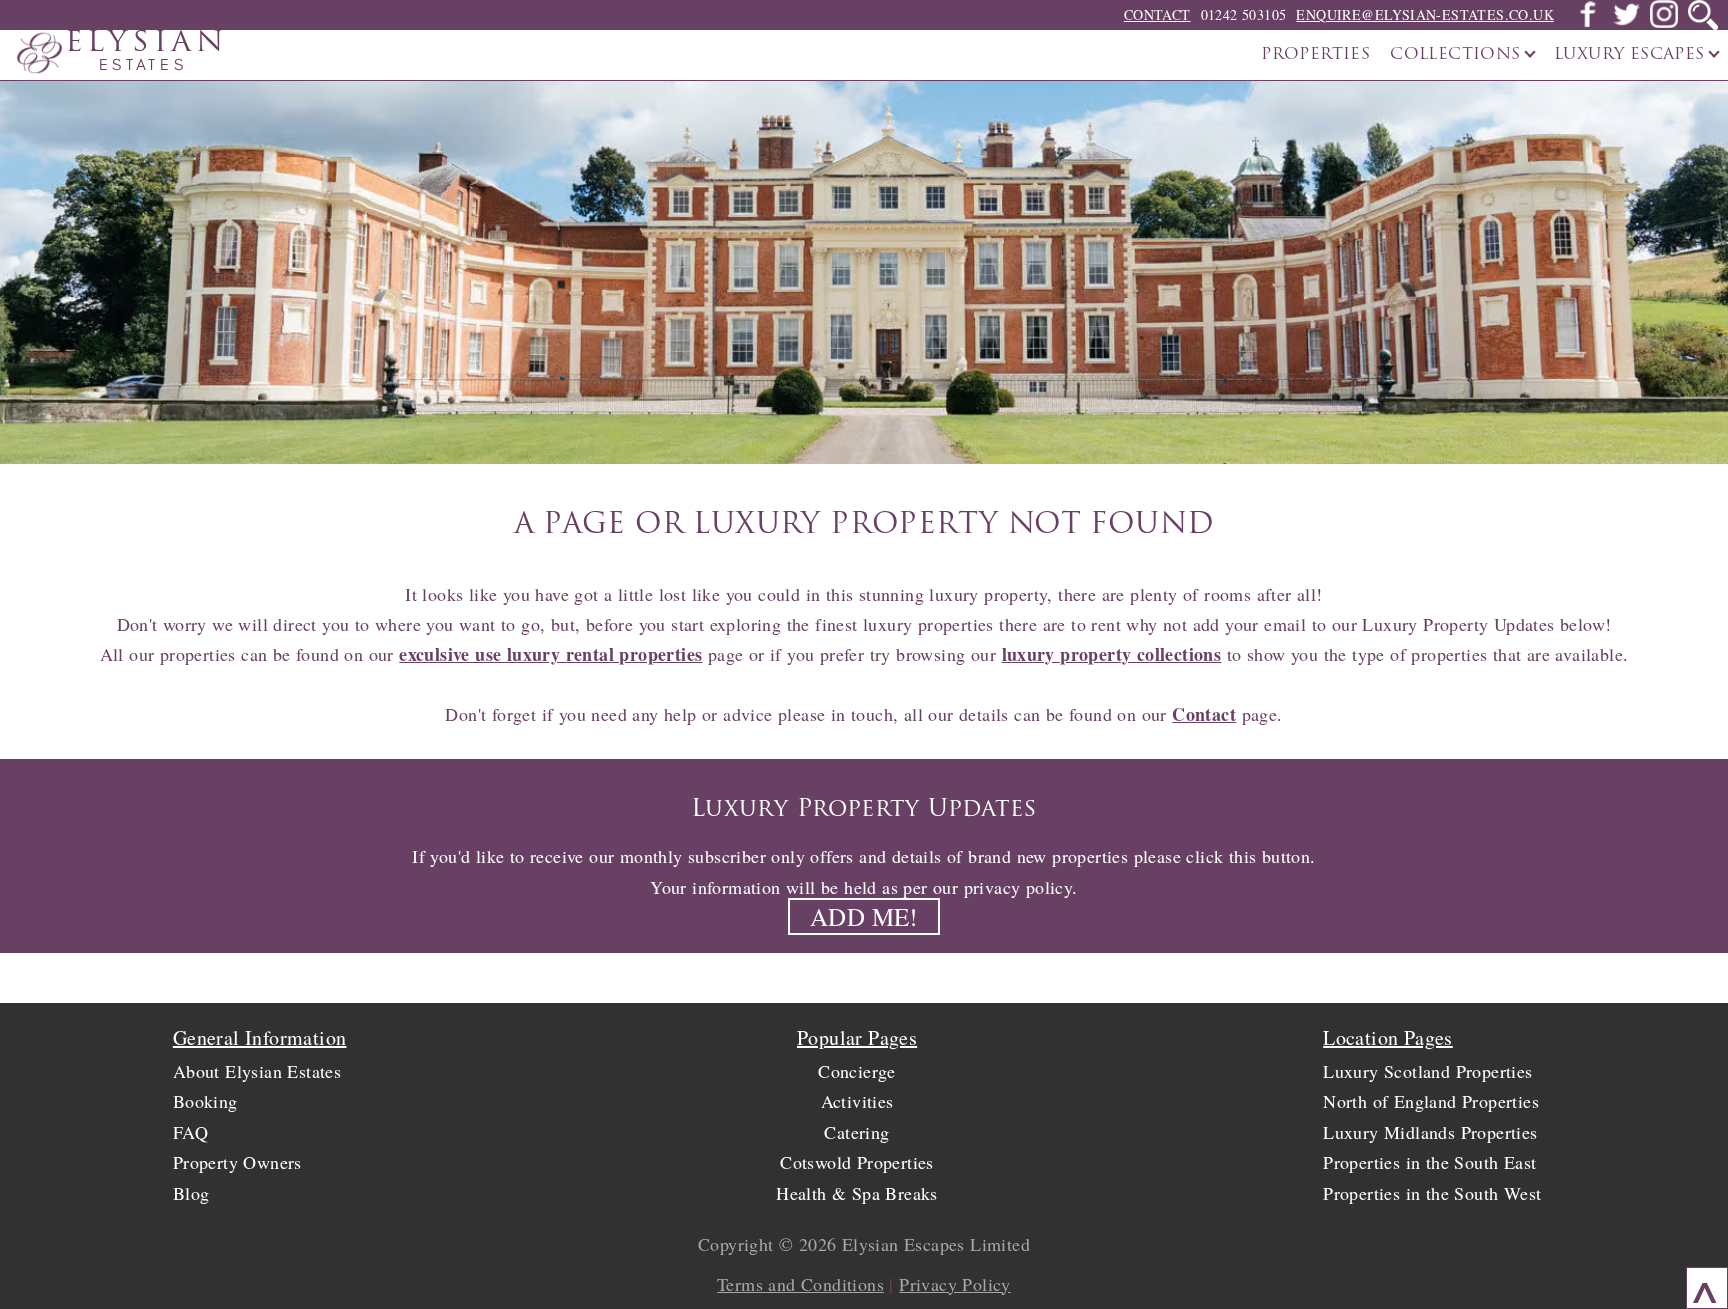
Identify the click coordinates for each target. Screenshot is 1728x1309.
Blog (191, 1193)
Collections (1458, 55)
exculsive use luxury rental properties (550, 654)
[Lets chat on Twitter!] (1626, 22)
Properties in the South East (1429, 1162)
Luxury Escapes (1632, 55)
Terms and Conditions (800, 1284)
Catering (856, 1132)
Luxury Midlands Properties (1430, 1132)
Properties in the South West (1432, 1193)
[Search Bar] (1703, 15)
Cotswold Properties (857, 1162)
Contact (1157, 14)
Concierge (857, 1071)
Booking (205, 1101)
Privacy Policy (955, 1284)
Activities (857, 1101)
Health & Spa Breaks (857, 1193)
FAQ (190, 1132)
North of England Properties (1431, 1101)
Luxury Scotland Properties (1427, 1071)
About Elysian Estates (257, 1071)
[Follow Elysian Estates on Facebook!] (1588, 22)
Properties (1315, 55)
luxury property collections (1112, 654)
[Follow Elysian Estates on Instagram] (1664, 22)
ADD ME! (864, 916)
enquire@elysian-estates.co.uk (1425, 14)
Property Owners (237, 1162)
